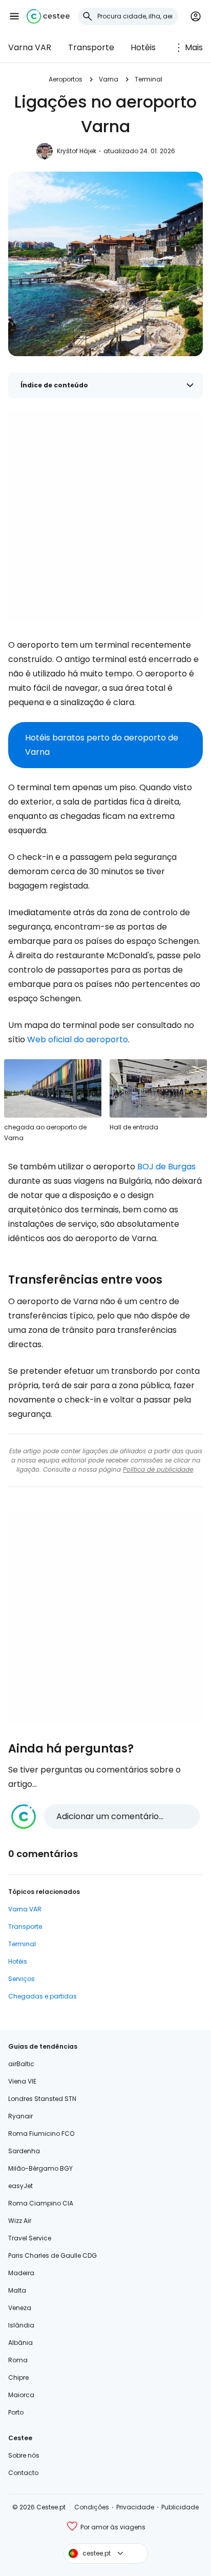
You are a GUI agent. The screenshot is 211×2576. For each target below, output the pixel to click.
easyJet (20, 2186)
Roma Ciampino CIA (41, 2203)
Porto (16, 2412)
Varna (109, 79)
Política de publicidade (158, 1469)
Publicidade (180, 2507)
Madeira (21, 2273)
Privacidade (135, 2507)
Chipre (18, 2377)
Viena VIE (22, 2081)
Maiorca (21, 2395)
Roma (18, 2360)
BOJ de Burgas (166, 1167)
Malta (17, 2290)
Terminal (149, 79)
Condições (92, 2507)
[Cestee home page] (48, 16)
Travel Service (30, 2238)
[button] (14, 16)
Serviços (22, 1979)
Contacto (23, 2473)
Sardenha (24, 2151)
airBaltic (21, 2064)
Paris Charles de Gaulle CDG (52, 2255)
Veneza (20, 2308)
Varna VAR (30, 47)
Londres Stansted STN (42, 2099)
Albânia (20, 2343)
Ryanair (20, 2116)
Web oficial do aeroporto (78, 1039)
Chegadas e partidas (43, 1996)
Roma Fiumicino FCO (41, 2134)
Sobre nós (24, 2455)
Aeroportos (66, 79)
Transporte (91, 47)
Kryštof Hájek (77, 151)
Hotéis (143, 47)
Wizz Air (20, 2221)
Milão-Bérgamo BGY (40, 2168)
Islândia (21, 2325)
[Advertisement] (105, 516)
